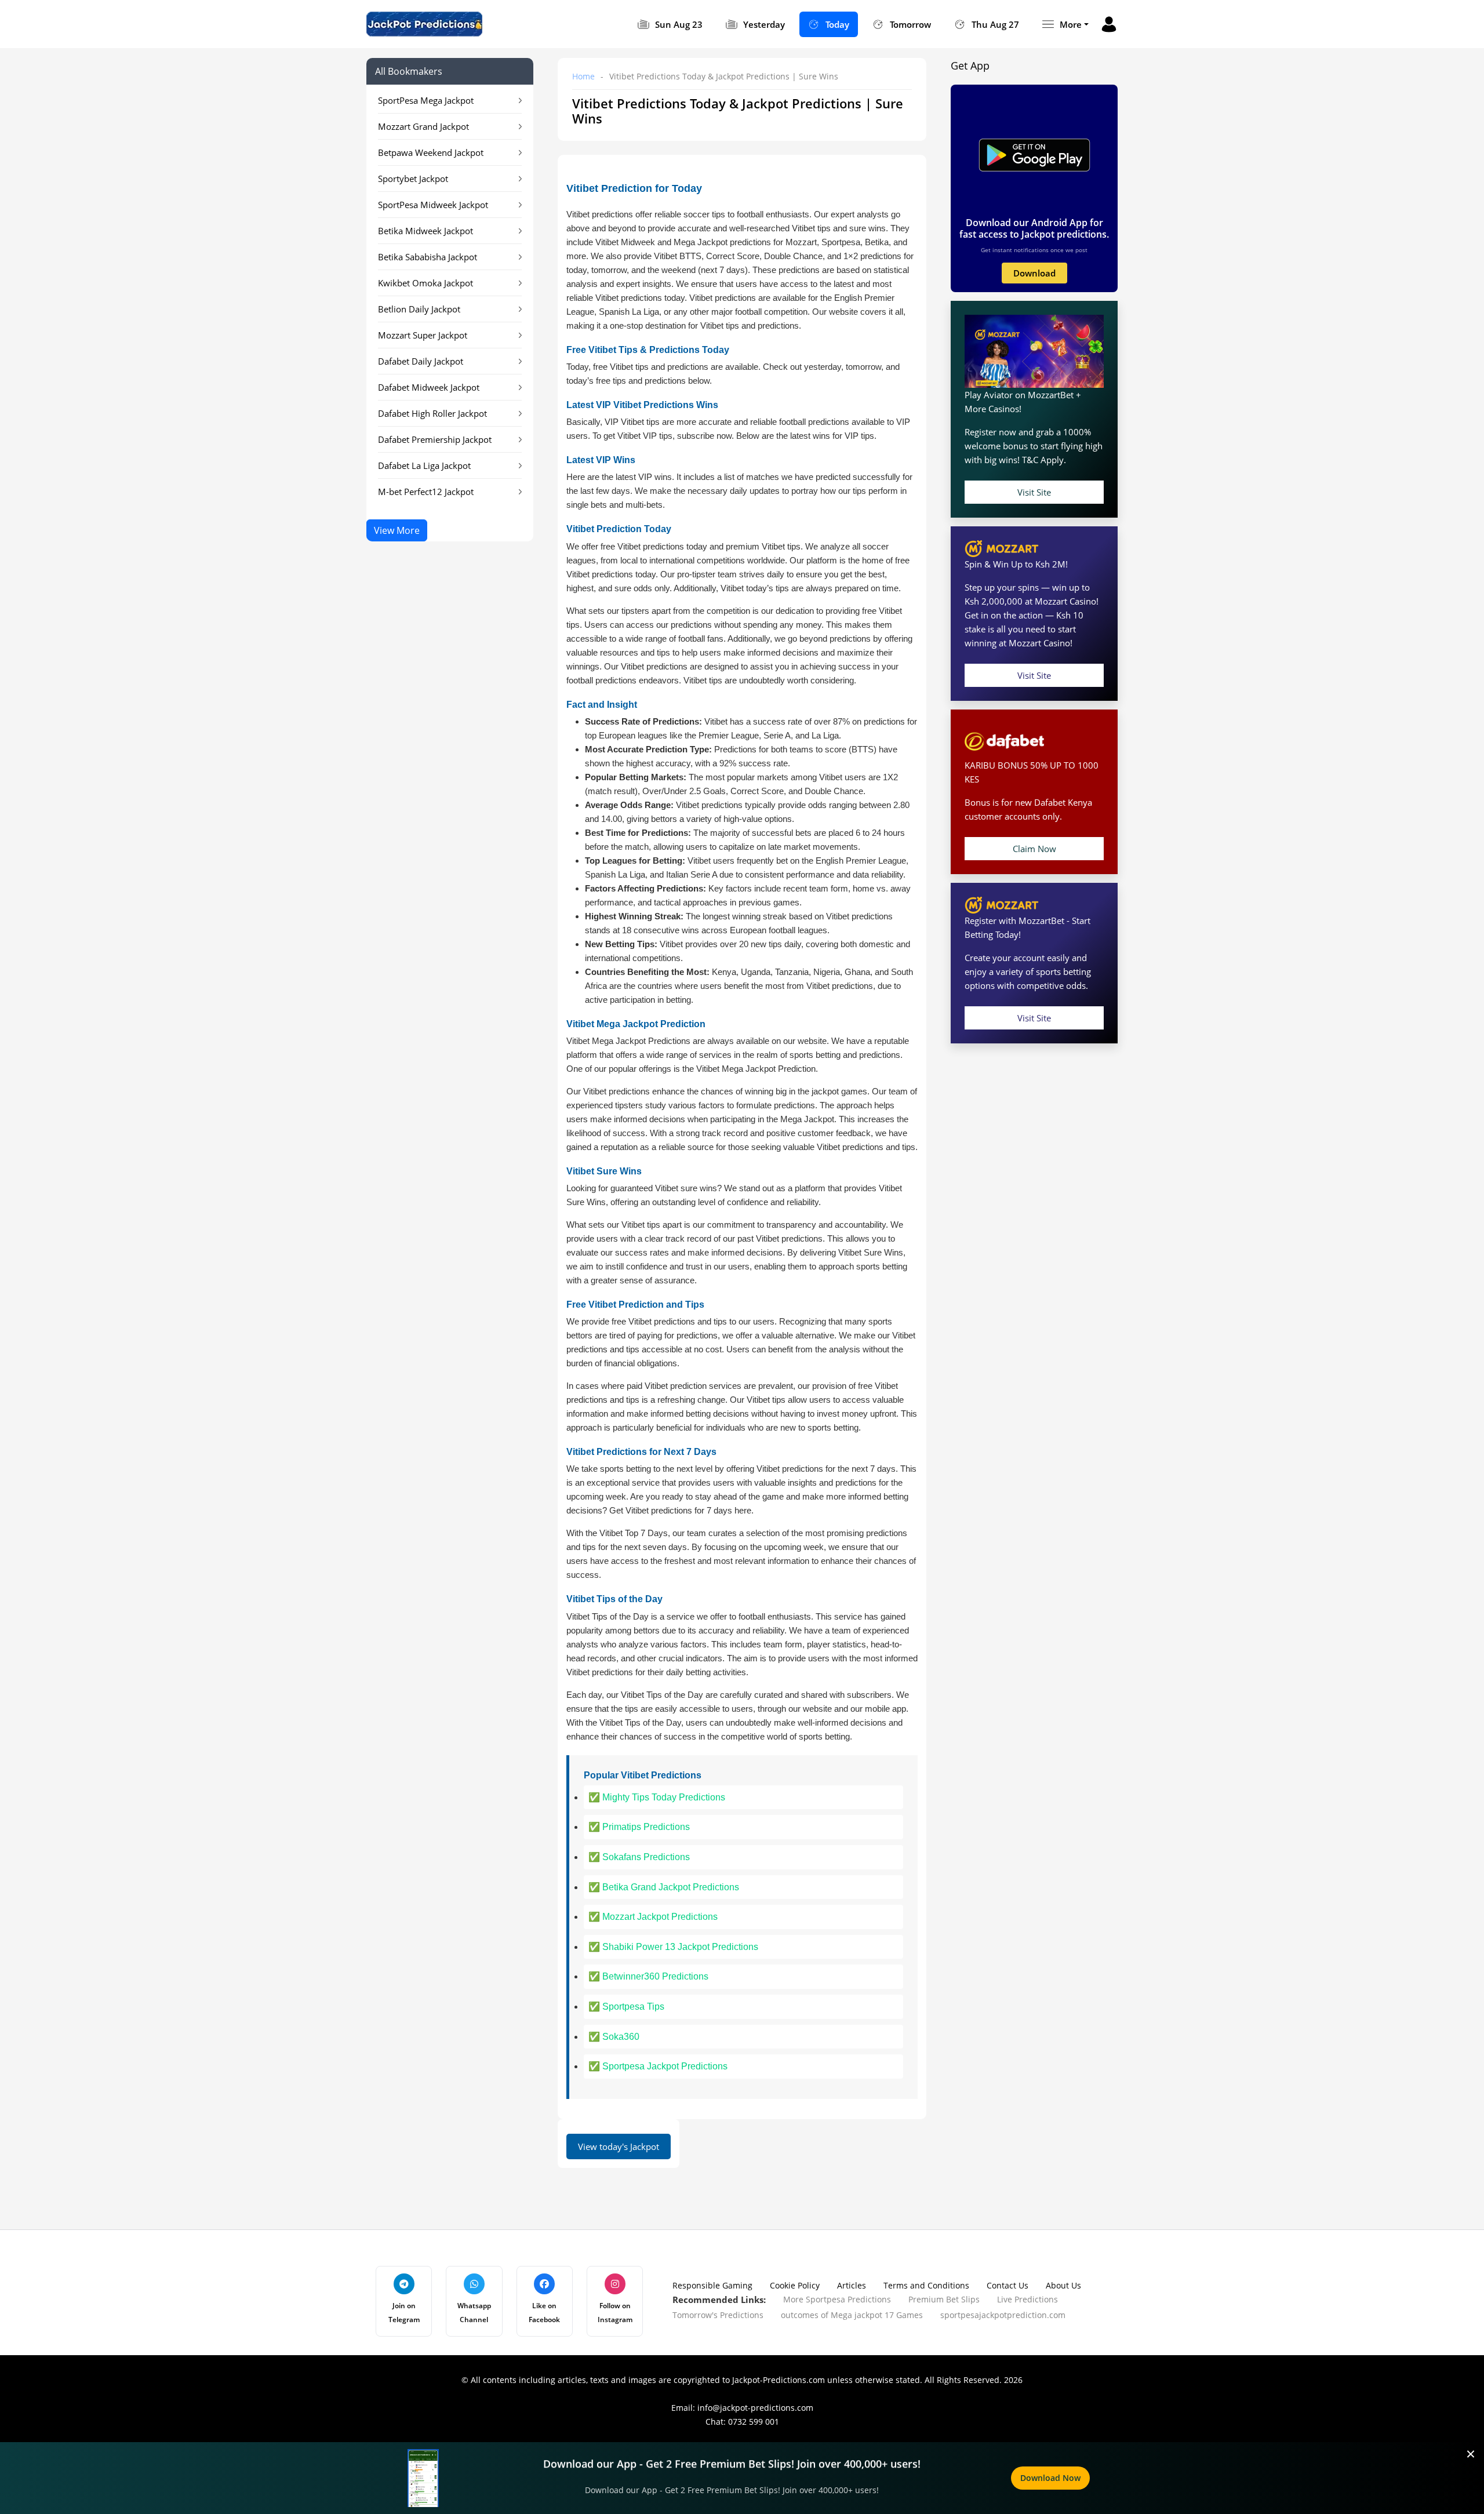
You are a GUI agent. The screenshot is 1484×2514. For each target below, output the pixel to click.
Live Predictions (1027, 2299)
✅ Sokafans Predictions (639, 1857)
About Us (1063, 2285)
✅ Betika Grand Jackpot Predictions (664, 1887)
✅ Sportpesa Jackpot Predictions (658, 2066)
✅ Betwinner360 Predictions (648, 1976)
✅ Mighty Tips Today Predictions (657, 1797)
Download (1034, 273)
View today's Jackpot (619, 2146)
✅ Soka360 (614, 2037)
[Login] (1109, 24)
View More (397, 530)
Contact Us (1007, 2285)
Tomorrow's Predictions (718, 2315)
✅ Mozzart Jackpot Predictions (653, 1917)
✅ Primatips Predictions (639, 1827)
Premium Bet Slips (944, 2299)
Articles (852, 2285)
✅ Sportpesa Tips (626, 2007)
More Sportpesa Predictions (837, 2299)
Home (583, 76)
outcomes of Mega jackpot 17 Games (852, 2315)
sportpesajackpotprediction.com (1003, 2315)
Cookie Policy (795, 2285)
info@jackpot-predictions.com (755, 2408)
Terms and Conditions (926, 2285)
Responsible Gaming (712, 2285)
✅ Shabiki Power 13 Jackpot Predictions (673, 1947)
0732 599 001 (754, 2422)
